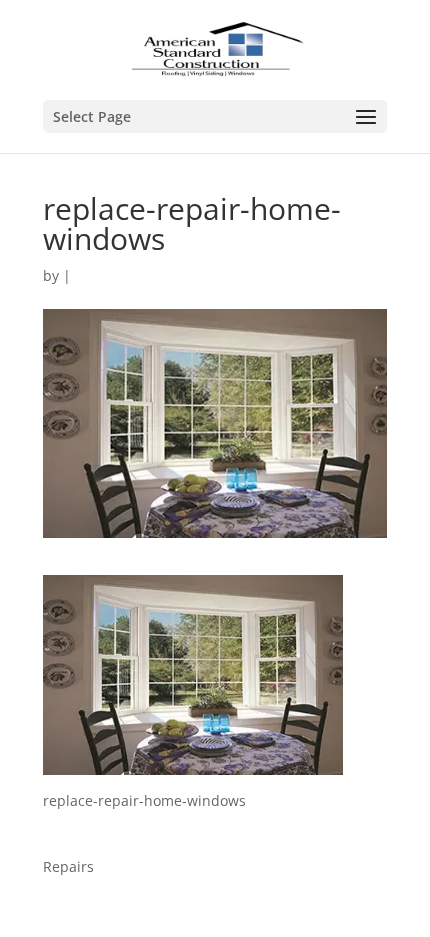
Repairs (68, 866)
